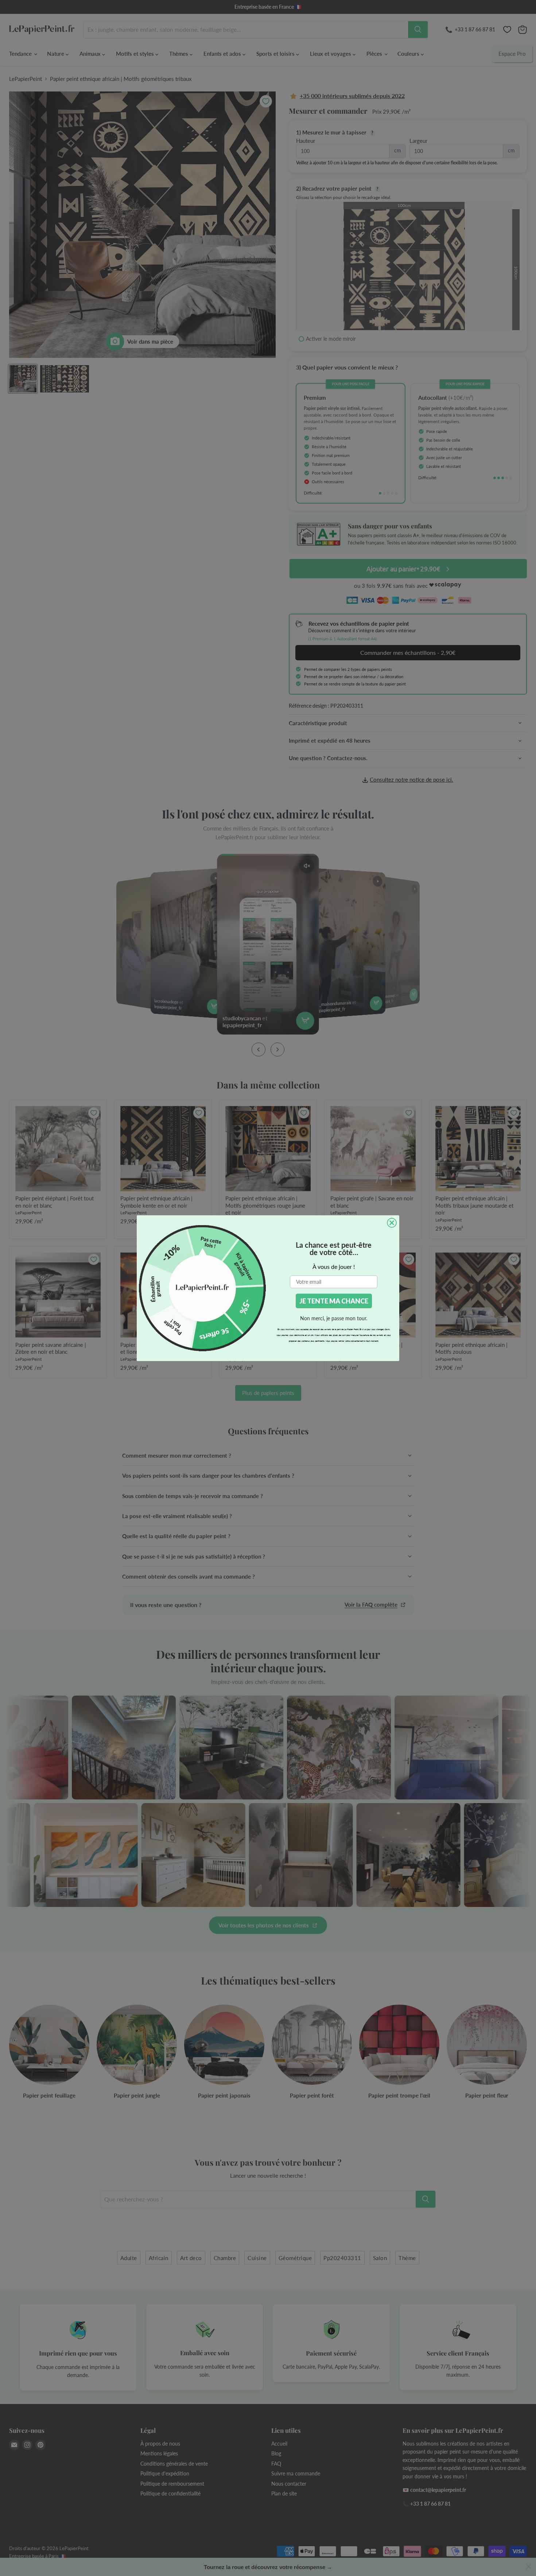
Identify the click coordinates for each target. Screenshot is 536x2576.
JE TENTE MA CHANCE (334, 1301)
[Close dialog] (392, 1223)
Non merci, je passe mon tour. (334, 1318)
